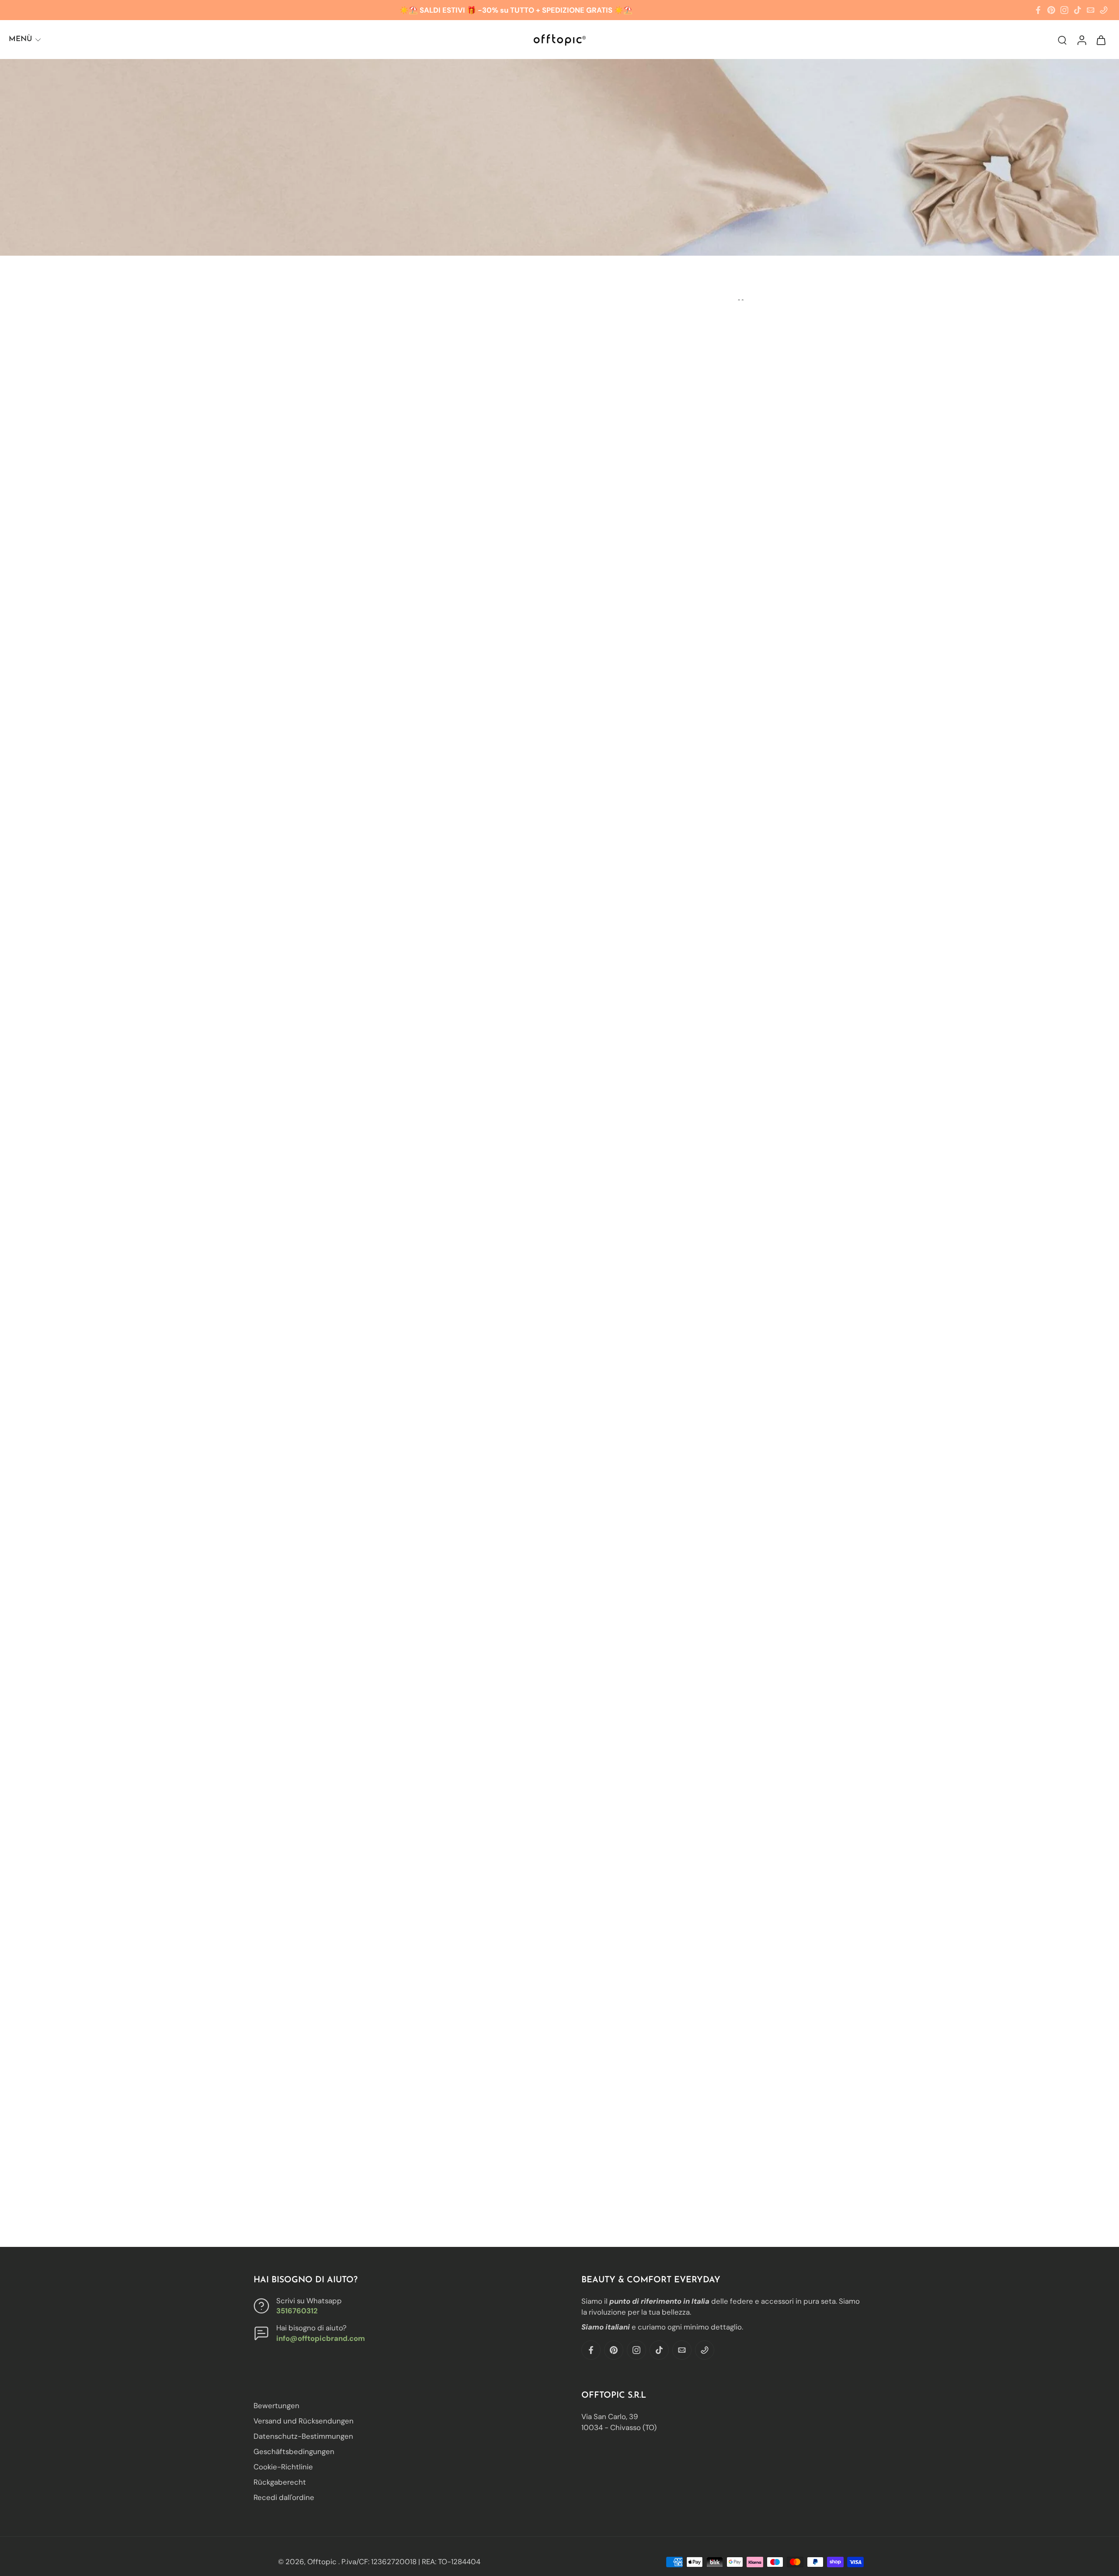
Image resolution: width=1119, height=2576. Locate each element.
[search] (1062, 40)
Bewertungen (276, 2406)
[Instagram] (1064, 10)
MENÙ (20, 39)
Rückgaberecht (280, 2482)
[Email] (1091, 10)
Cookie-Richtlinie (283, 2467)
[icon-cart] (1101, 40)
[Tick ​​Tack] (1077, 10)
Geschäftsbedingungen (294, 2452)
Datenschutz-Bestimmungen (303, 2437)
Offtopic (323, 2562)
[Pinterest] (1051, 10)
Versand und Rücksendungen (304, 2421)
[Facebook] (1038, 10)
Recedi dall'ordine (284, 2498)
